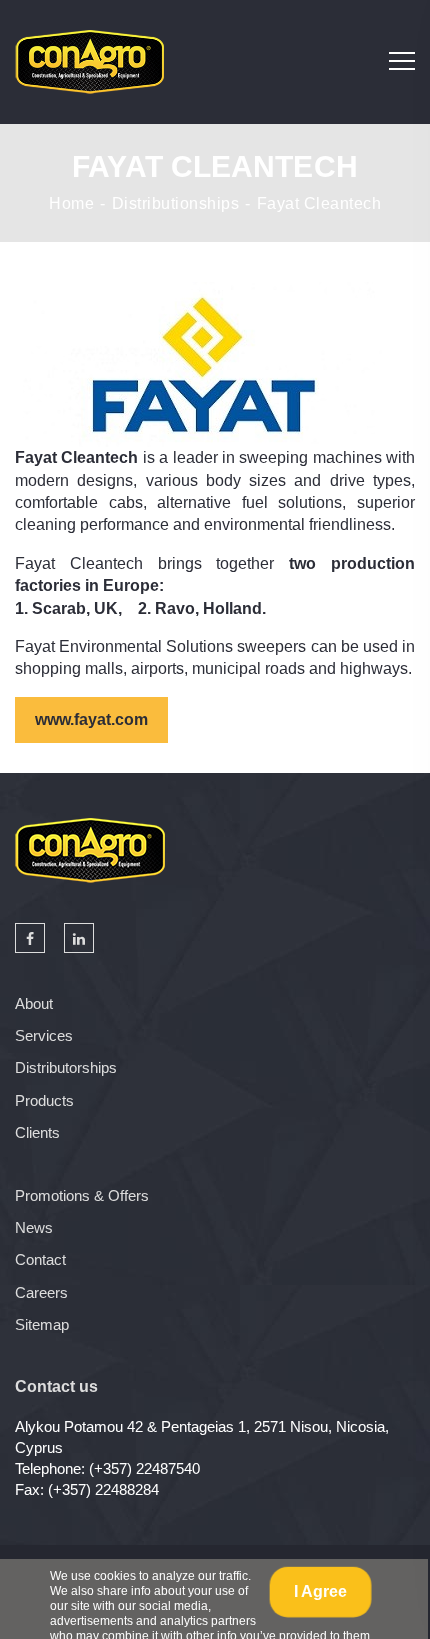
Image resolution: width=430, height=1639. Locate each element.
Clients (37, 1132)
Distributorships (66, 1067)
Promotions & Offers (82, 1195)
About (34, 1003)
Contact (40, 1259)
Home (71, 204)
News (34, 1227)
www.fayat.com (91, 719)
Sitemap (42, 1324)
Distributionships (176, 204)
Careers (41, 1292)
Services (44, 1035)
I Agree (320, 1591)
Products (44, 1100)
